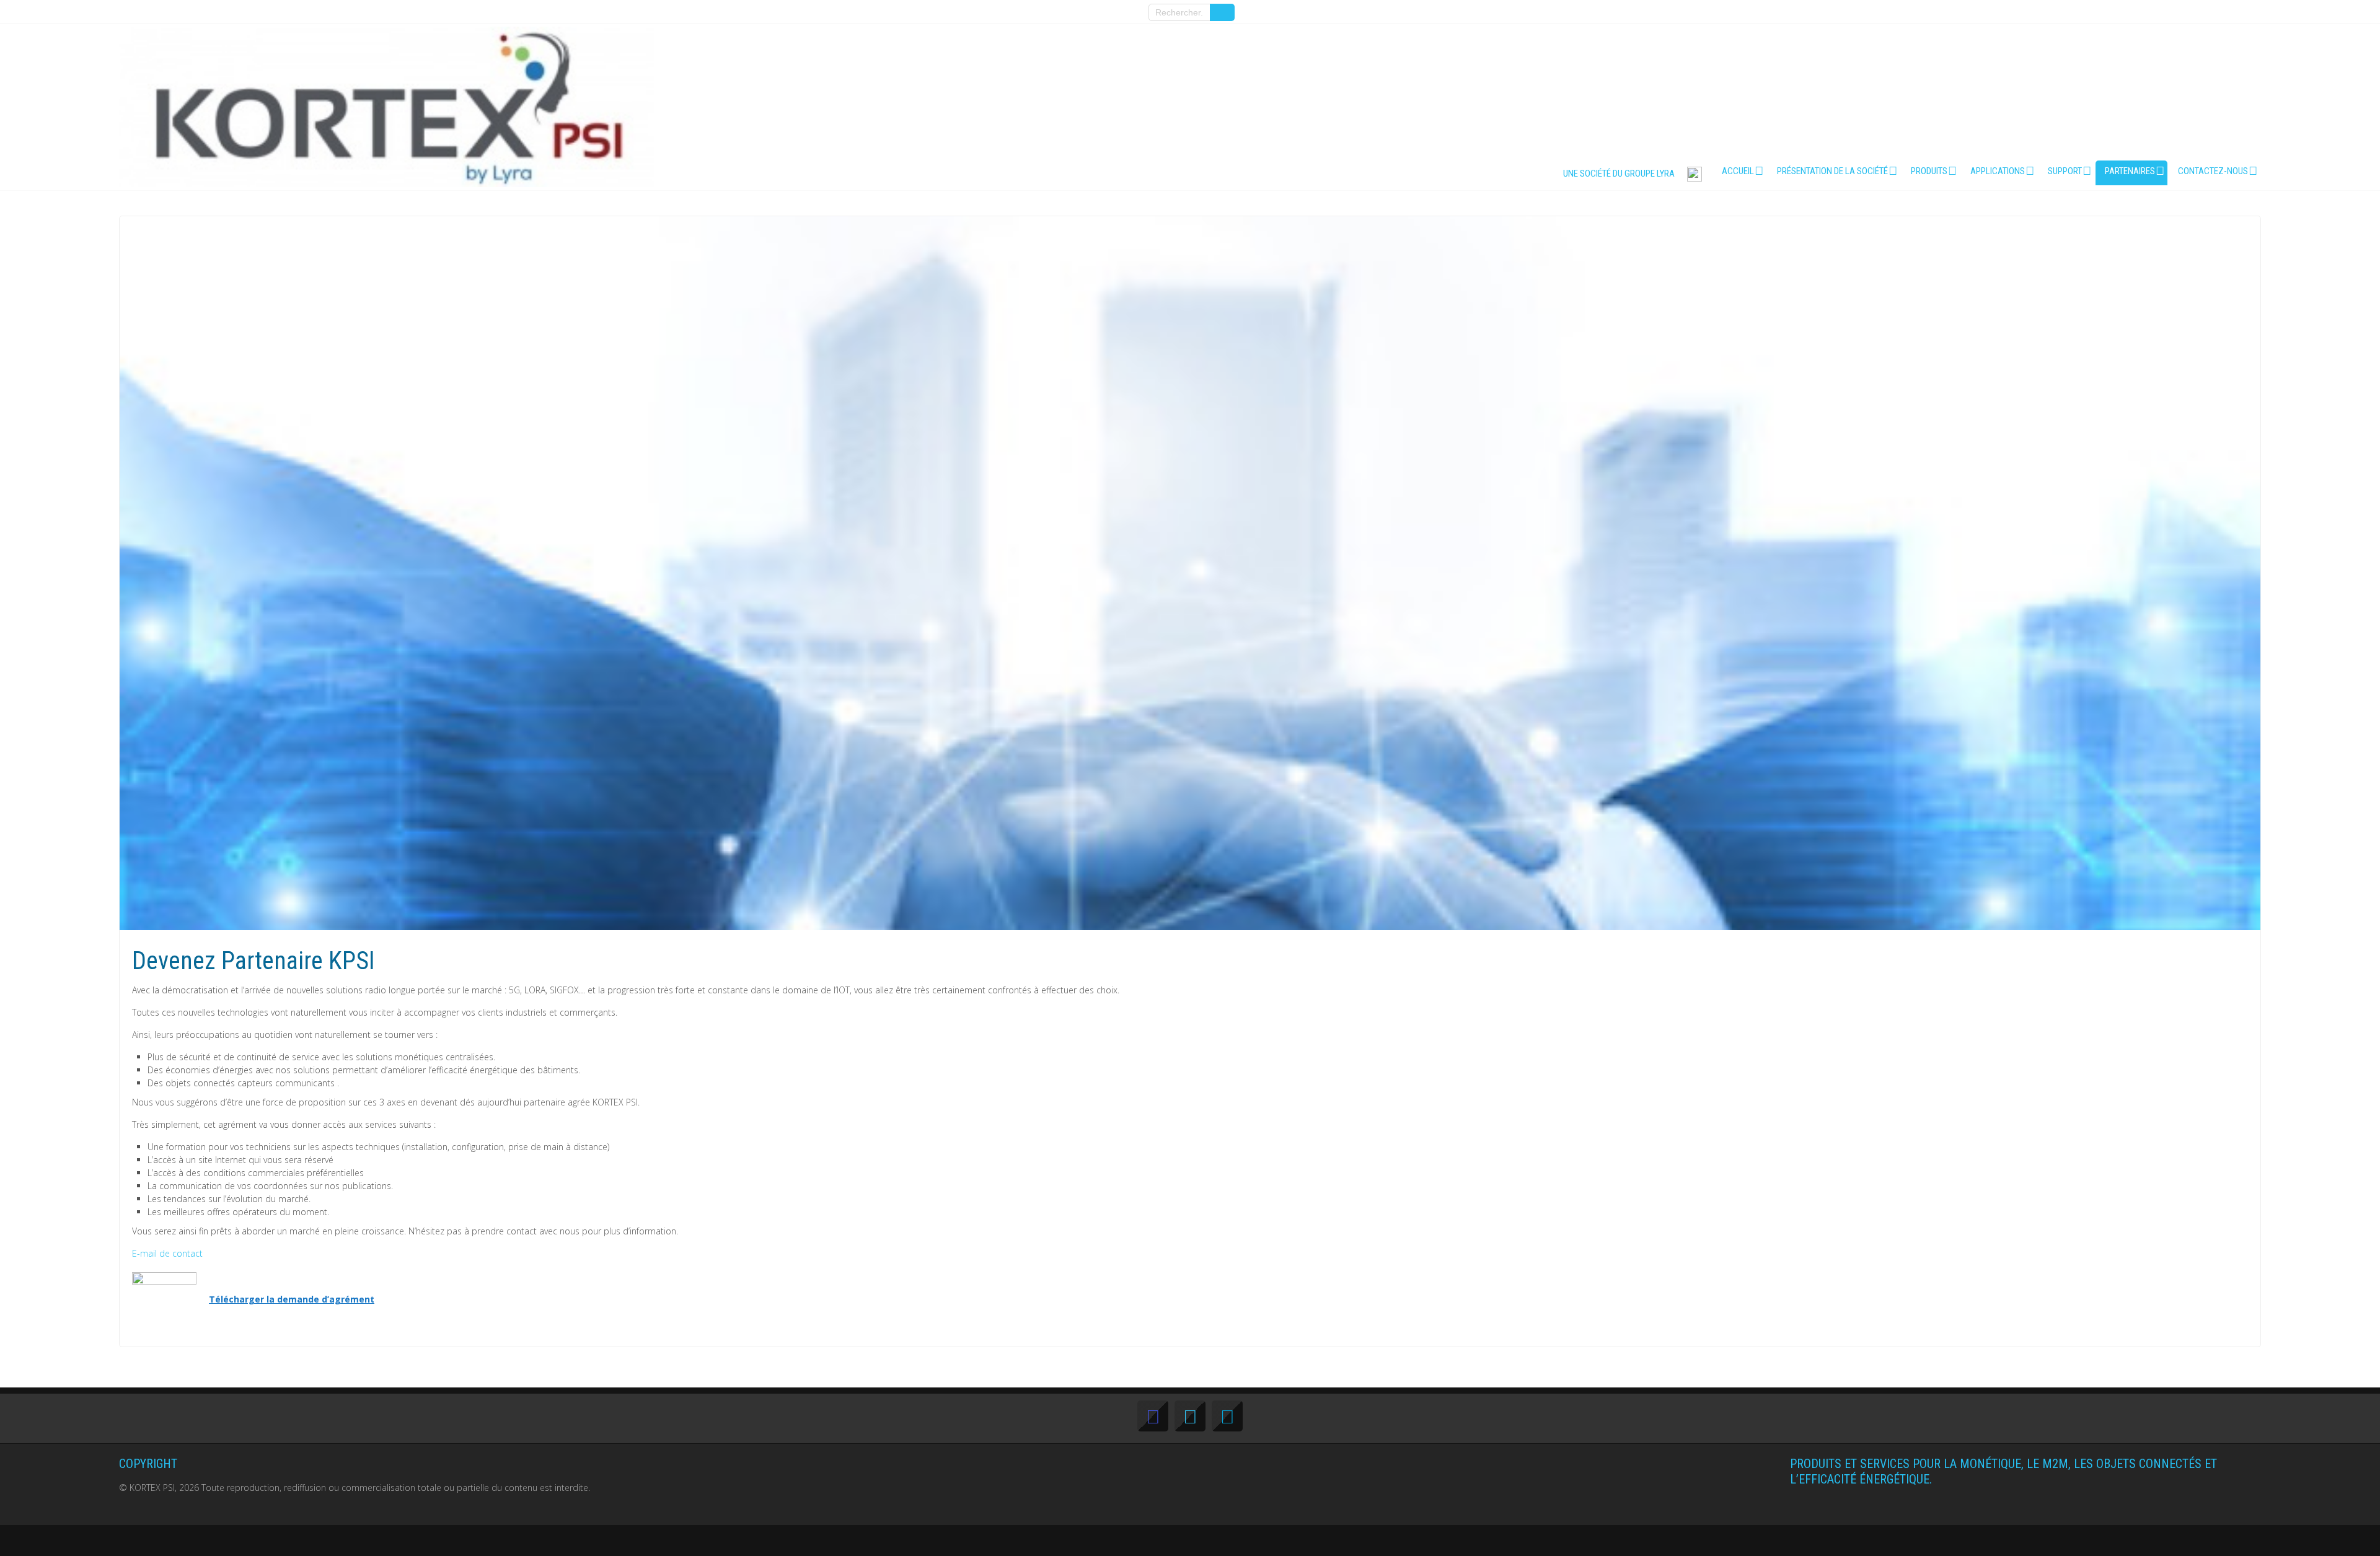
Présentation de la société (1832, 171)
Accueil (1738, 171)
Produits (1929, 171)
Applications (1998, 171)
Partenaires (2130, 171)
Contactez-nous (2213, 171)
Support (2065, 171)
